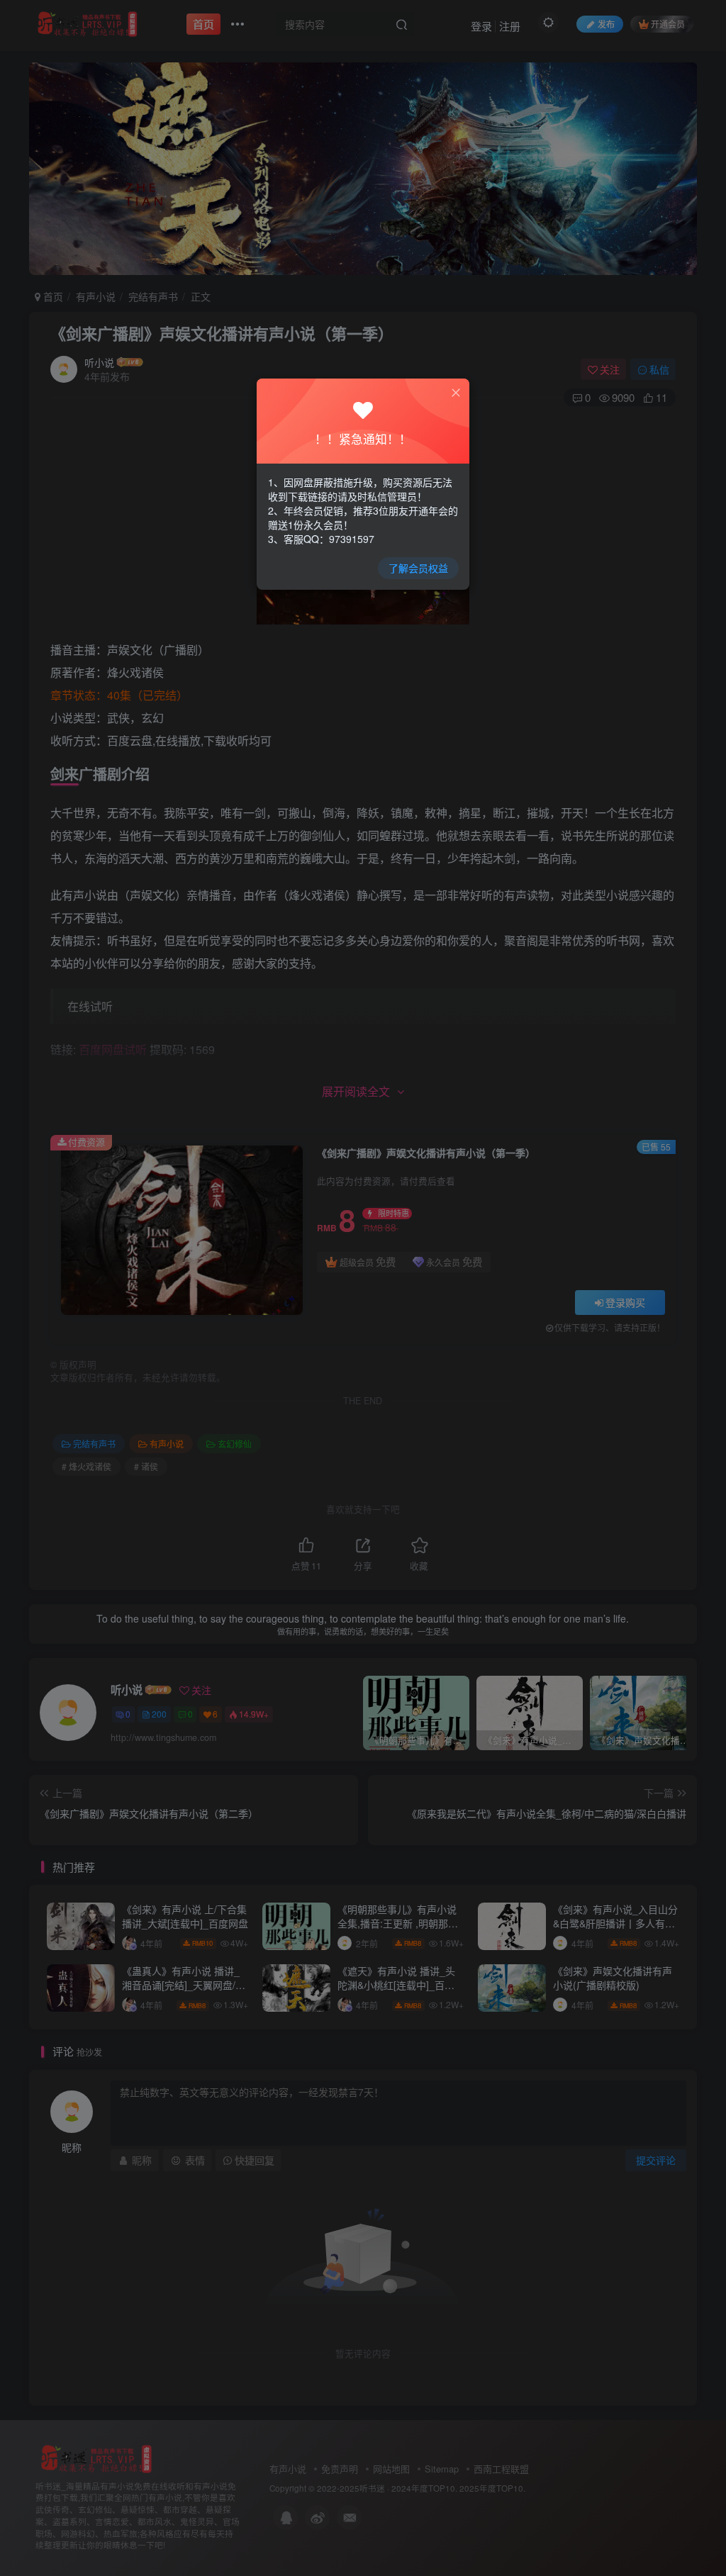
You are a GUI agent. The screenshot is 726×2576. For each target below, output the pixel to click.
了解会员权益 (418, 568)
